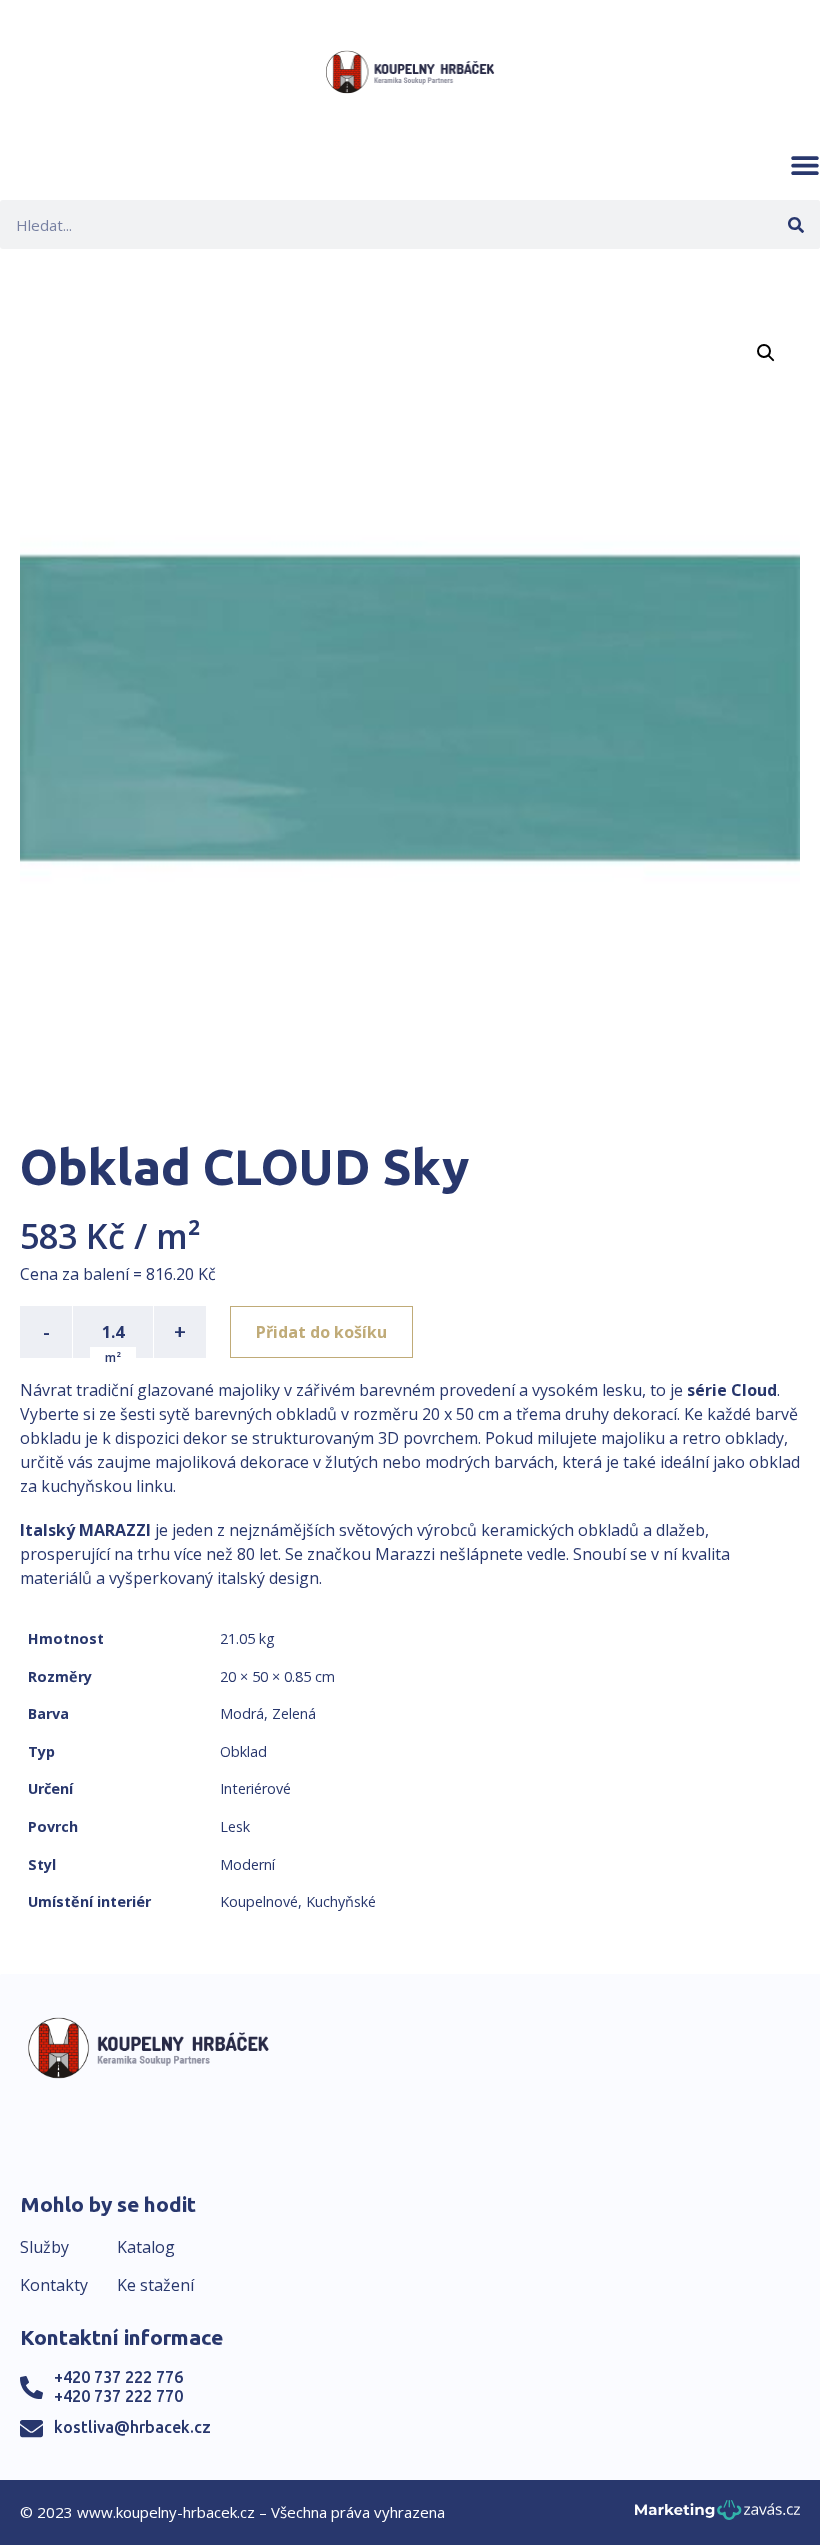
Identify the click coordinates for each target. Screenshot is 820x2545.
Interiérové (255, 1788)
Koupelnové (259, 1901)
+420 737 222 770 (118, 2396)
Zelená (294, 1713)
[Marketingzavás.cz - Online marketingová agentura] (717, 2515)
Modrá (242, 1713)
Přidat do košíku (321, 1332)
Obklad (243, 1751)
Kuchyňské (341, 1901)
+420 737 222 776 (118, 2377)
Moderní (247, 1864)
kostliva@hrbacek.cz (132, 2427)
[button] (805, 165)
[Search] (795, 224)
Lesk (235, 1826)
